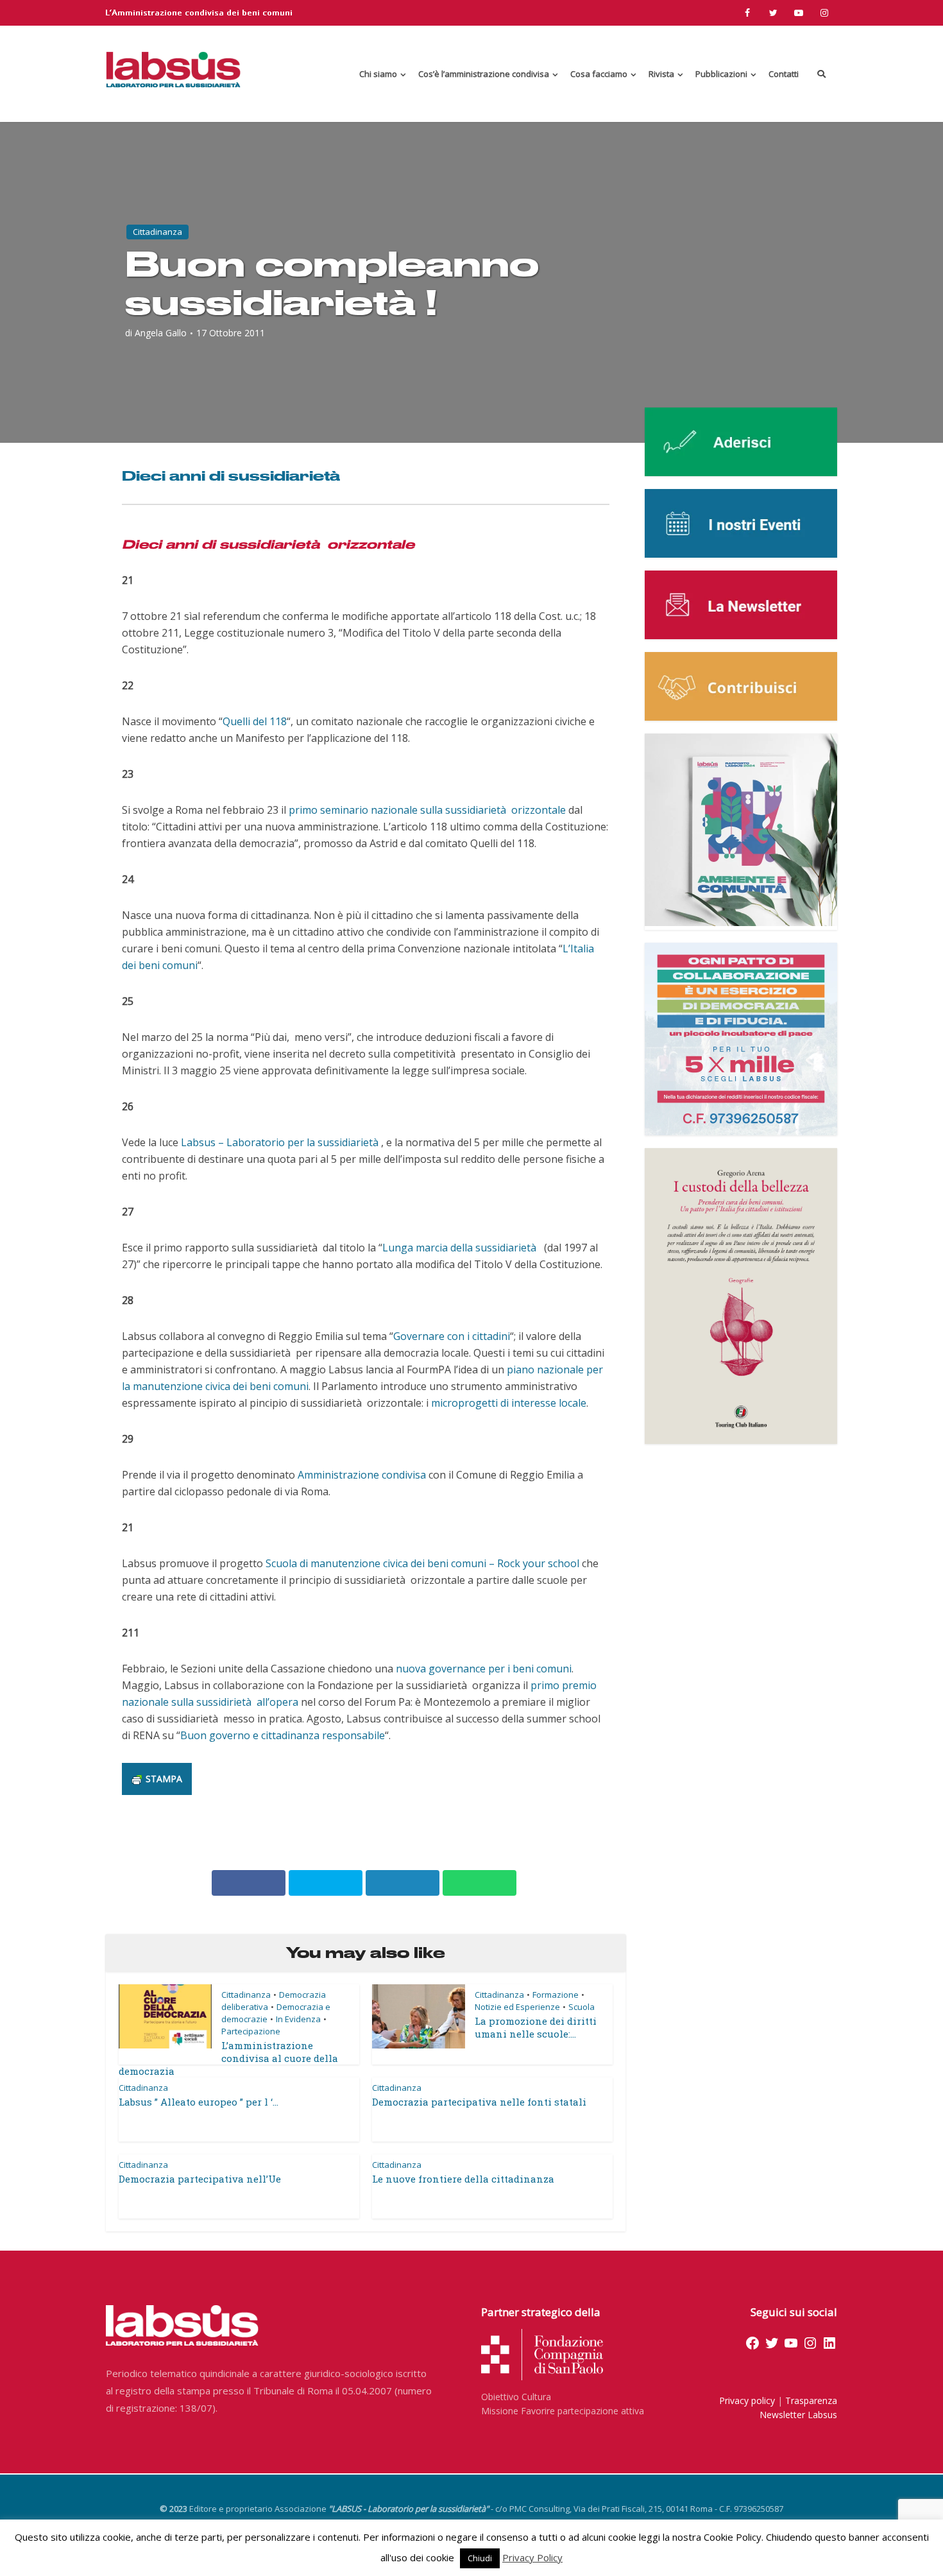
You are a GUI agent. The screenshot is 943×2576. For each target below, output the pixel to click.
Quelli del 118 (255, 721)
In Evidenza (298, 2019)
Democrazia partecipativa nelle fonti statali (479, 2102)
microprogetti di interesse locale (509, 1403)
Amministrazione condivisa (362, 1475)
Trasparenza (811, 2400)
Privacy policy (747, 2400)
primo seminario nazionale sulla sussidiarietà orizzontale (427, 810)
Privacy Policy (532, 2557)
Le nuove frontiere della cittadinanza (463, 2179)
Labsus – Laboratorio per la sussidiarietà (281, 1142)
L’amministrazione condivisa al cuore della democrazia (228, 2058)
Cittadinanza (157, 232)
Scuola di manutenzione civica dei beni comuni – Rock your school (422, 1563)
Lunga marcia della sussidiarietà (461, 1248)
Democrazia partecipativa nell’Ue (200, 2179)
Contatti (784, 74)
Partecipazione (251, 2031)
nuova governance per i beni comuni (484, 1669)
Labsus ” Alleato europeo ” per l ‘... (199, 2102)
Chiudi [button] (480, 2558)
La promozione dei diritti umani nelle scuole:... (536, 2027)
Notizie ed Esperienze (517, 2007)
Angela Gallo (161, 333)
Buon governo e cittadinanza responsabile (283, 1735)
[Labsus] (173, 69)
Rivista (661, 74)
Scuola (582, 2007)
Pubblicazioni (721, 74)
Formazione (556, 1995)
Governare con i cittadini (452, 1336)
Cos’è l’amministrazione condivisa (484, 74)
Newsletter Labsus (798, 2415)
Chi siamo (378, 74)
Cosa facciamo (599, 74)
